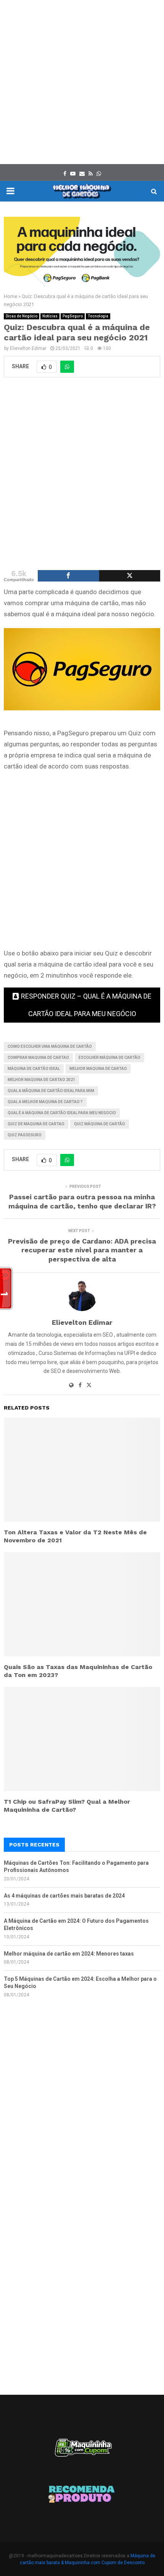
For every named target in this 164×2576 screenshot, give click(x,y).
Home (10, 296)
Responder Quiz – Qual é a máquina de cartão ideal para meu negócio (86, 1005)
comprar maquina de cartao (38, 1058)
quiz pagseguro (25, 1135)
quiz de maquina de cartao (36, 1124)
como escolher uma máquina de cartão (50, 1046)
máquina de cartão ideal (34, 1069)
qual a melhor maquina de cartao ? (45, 1102)
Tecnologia (98, 316)
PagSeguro (73, 316)
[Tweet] (130, 576)
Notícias (50, 316)
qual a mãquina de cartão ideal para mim (51, 1091)
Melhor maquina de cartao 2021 (41, 1080)
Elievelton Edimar (28, 348)
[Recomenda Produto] (82, 2495)
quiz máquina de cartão (100, 1124)
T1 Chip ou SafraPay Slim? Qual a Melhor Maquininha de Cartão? (67, 1806)
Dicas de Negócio (22, 316)
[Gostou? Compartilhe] (68, 576)
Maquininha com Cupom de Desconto (105, 2563)
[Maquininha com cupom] (82, 2451)
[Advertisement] (82, 82)
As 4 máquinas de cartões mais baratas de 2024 (64, 1896)
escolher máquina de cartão (109, 1058)
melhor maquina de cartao (98, 1069)
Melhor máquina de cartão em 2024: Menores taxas (69, 1954)
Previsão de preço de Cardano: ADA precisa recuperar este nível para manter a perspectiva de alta (82, 1250)
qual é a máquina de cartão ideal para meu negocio (62, 1113)
